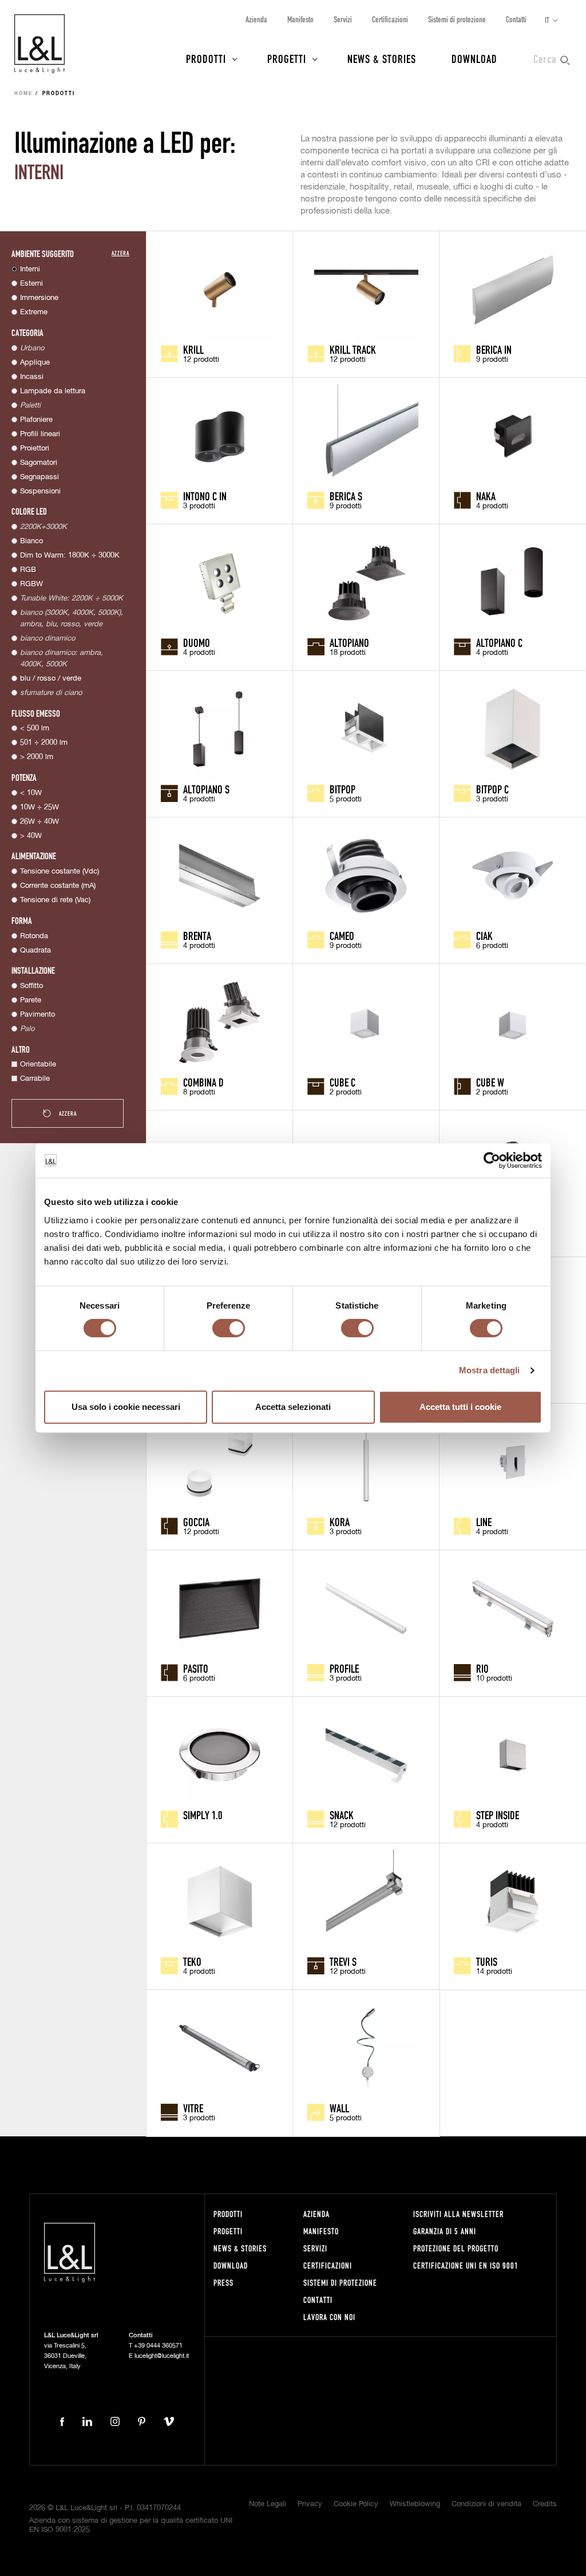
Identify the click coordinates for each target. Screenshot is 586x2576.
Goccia (196, 1522)
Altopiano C (499, 642)
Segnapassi (39, 477)
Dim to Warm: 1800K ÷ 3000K (70, 556)
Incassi (32, 377)
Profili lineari (40, 434)
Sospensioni (40, 491)
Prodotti (206, 58)
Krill (193, 349)
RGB (28, 570)
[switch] (229, 1328)
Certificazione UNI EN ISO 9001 (466, 2265)
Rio (482, 1668)
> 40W (31, 836)
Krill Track (353, 349)
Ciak (484, 935)
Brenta (197, 935)
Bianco (31, 541)
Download (474, 58)
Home (23, 94)
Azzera (120, 253)
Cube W (490, 1082)
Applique (35, 363)
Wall (339, 2108)
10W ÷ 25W (39, 807)
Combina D (203, 1082)
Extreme (34, 312)
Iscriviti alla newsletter (458, 2214)
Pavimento (37, 1015)
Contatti (516, 19)
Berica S (346, 496)
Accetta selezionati (293, 1407)
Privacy (310, 2504)
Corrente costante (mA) (58, 886)
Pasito (196, 1668)
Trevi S (343, 1961)
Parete (31, 1000)
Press (223, 2283)
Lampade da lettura (53, 391)
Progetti (287, 58)
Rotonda (34, 936)
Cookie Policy (356, 2504)
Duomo (197, 642)
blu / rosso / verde (51, 679)
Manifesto (300, 19)
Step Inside (498, 1815)
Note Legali (268, 2504)
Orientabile (38, 1064)
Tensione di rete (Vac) (55, 900)
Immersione (39, 298)
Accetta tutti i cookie (460, 1407)
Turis (487, 1961)
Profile (344, 1668)
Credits (545, 2504)
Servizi (343, 19)
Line (484, 1522)
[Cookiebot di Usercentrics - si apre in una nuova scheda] (492, 1160)
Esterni (31, 284)
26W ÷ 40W (39, 822)
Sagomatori (39, 463)
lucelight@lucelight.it (162, 2356)
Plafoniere (36, 420)
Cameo (342, 935)
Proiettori (35, 449)
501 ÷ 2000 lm (44, 743)
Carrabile (35, 1079)
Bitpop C (492, 789)
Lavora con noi (329, 2317)
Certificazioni (390, 19)
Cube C (343, 1082)
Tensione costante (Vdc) (60, 872)
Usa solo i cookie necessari (126, 1407)
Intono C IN (205, 496)
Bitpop (343, 789)
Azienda (256, 19)
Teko (192, 1961)
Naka (486, 496)
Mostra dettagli (490, 1370)
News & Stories (382, 58)
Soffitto (31, 986)
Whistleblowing (415, 2504)
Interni (30, 269)
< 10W (31, 793)
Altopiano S (206, 789)
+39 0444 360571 (158, 2346)
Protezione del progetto (456, 2248)
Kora (340, 1522)
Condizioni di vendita (486, 2504)
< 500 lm (35, 728)
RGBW (31, 584)
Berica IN (494, 349)
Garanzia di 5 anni (445, 2231)
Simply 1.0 (203, 1815)
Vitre (193, 2108)
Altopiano (349, 642)
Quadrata (35, 951)
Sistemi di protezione (457, 19)
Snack (342, 1815)
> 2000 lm (37, 757)
